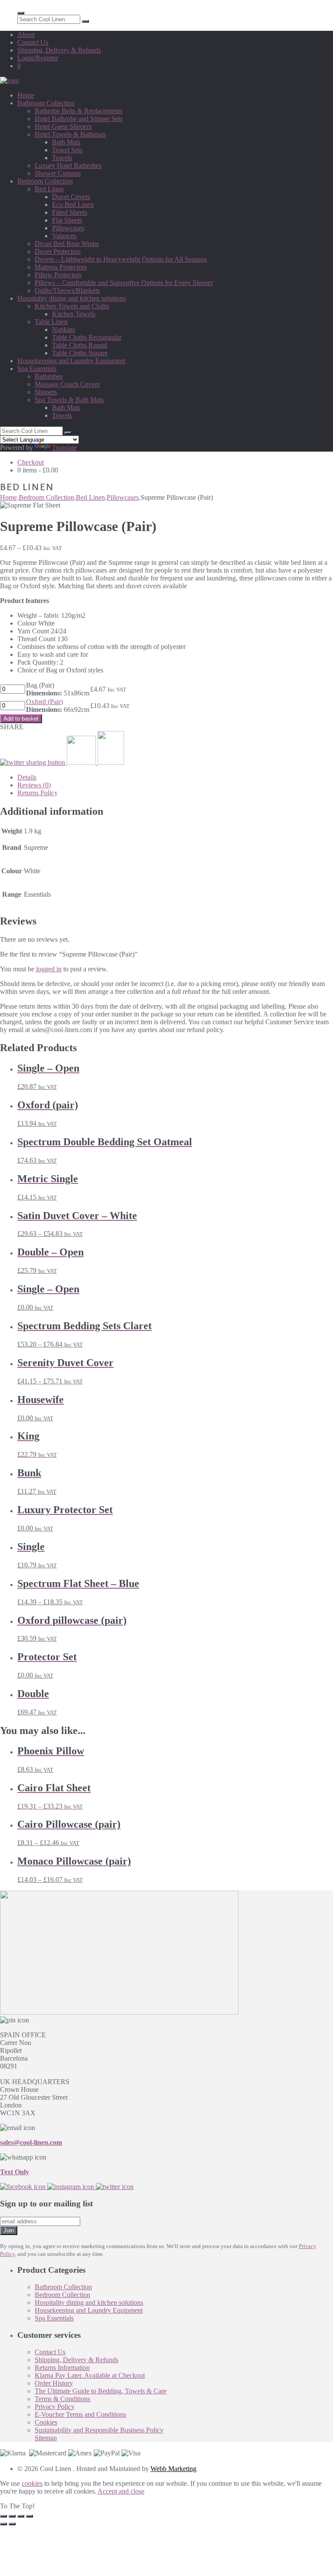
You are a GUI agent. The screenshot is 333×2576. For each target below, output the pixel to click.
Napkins (64, 329)
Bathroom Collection (46, 103)
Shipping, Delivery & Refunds (59, 50)
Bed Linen (49, 189)
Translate (64, 447)
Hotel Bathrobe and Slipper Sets (79, 119)
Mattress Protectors (61, 267)
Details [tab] (27, 777)
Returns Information (62, 2368)
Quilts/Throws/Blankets (67, 290)
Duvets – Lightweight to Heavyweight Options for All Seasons (121, 259)
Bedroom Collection (45, 181)
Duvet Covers (71, 197)
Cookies (46, 2422)
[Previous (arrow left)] (3, 2524)
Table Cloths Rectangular (87, 337)
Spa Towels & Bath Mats (69, 400)
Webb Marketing (173, 2469)
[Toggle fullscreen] (12, 2516)
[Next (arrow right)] (12, 2524)
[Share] (21, 2516)
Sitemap (46, 2438)
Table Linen (51, 322)
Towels (62, 158)
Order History (54, 2383)
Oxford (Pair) (44, 702)
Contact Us (33, 42)
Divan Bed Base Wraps (67, 244)
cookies (32, 2483)
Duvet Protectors (58, 251)
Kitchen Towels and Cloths (72, 306)
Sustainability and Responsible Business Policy (99, 2430)
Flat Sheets (67, 220)
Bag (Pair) (58, 689)
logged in (49, 969)
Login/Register (38, 58)
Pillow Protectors (58, 275)
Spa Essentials (37, 369)
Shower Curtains (58, 173)
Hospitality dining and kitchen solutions (72, 298)
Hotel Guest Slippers (63, 126)
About (26, 34)
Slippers (46, 392)
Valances (64, 236)
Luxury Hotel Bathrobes (68, 166)
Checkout (31, 462)
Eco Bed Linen (73, 205)
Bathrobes (49, 376)
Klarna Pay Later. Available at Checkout (90, 2375)
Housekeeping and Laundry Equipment (71, 361)
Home (26, 95)
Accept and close (121, 2491)
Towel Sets (67, 150)
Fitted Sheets (70, 212)
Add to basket (21, 719)
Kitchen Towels (74, 314)
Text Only (15, 2172)
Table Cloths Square (80, 353)
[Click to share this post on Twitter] (33, 762)
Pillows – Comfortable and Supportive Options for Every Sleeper (124, 283)
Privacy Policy (55, 2407)
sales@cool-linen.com (31, 2142)
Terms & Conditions (62, 2399)
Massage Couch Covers (67, 384)
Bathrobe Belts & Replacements (78, 111)
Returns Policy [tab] (38, 793)
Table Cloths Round (80, 345)
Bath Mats (66, 142)
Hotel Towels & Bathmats (70, 134)
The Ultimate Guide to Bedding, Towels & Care (101, 2391)
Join (9, 2230)
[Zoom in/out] (3, 2516)
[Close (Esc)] (29, 2516)
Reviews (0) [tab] (34, 785)
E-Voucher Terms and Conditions (80, 2414)
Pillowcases (68, 228)
